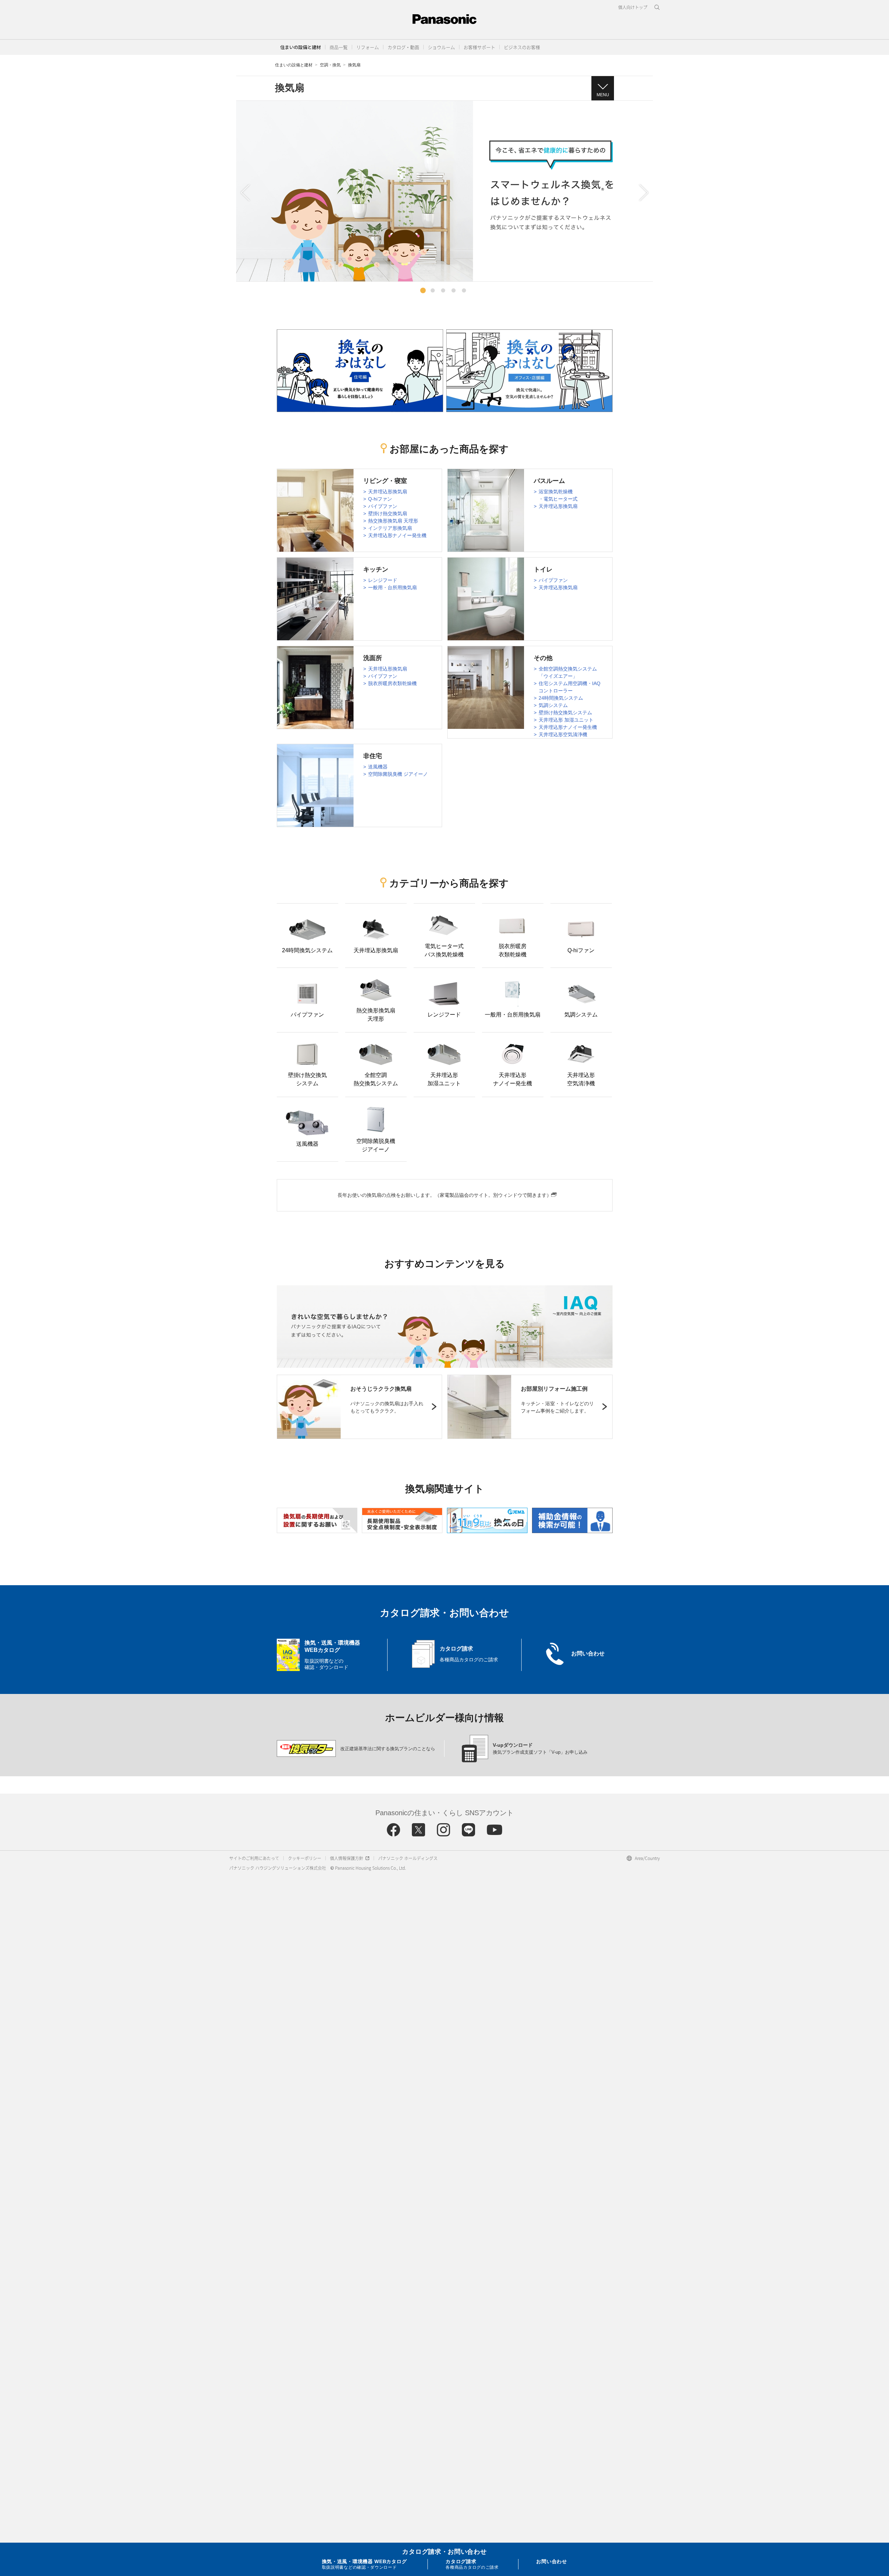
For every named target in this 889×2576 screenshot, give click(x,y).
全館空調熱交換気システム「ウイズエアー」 (568, 672)
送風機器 (378, 767)
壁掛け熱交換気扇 (388, 513)
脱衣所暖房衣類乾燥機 (392, 683)
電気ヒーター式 (560, 499)
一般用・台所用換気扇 (392, 587)
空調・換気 (330, 65)
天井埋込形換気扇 (388, 492)
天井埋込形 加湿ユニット (566, 720)
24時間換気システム (561, 698)
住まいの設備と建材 (301, 47)
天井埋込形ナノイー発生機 (397, 535)
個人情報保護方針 (347, 1858)
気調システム (553, 705)
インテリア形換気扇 (390, 528)
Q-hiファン (380, 499)
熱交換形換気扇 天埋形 (393, 521)
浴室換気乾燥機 (556, 492)
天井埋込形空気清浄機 (563, 734)
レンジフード (383, 580)
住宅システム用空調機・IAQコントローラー (570, 687)
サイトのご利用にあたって (254, 1858)
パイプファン (383, 506)
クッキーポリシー (305, 1858)
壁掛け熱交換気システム (565, 713)
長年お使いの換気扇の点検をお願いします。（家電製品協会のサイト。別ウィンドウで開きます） (444, 1195)
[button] (339, 47)
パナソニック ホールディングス (408, 1858)
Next (644, 193)
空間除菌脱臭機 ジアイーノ (398, 774)
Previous (245, 193)
